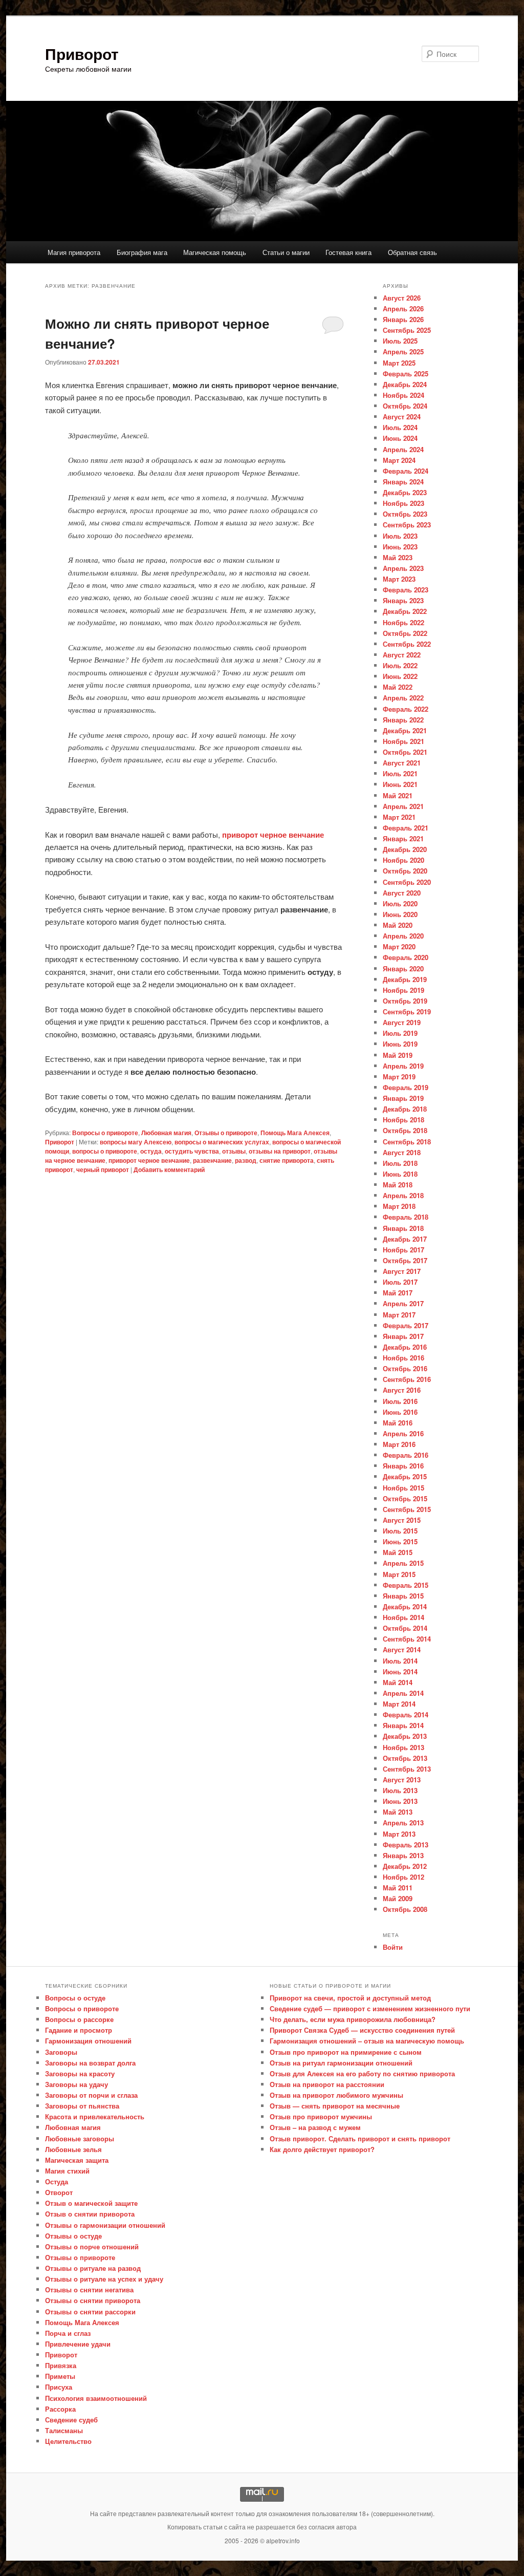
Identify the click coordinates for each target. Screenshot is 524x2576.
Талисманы (64, 2430)
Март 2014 (399, 1704)
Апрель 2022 (403, 698)
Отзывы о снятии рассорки (90, 2312)
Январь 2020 (403, 968)
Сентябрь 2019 (407, 1012)
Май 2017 (398, 1293)
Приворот (82, 54)
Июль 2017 (400, 1282)
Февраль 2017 (406, 1325)
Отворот (59, 2192)
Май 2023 (398, 557)
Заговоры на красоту (80, 2073)
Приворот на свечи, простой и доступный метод (350, 1998)
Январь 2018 (403, 1228)
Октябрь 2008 (405, 1909)
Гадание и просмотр (79, 2030)
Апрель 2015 (403, 1563)
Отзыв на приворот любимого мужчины (336, 2095)
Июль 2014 (400, 1661)
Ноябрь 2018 (403, 1120)
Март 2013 (399, 1834)
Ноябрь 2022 (403, 622)
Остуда (57, 2181)
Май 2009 (398, 1898)
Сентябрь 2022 (407, 644)
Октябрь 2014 (405, 1628)
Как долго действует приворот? (322, 2149)
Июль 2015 (400, 1531)
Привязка (61, 2365)
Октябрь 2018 (405, 1130)
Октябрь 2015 (405, 1498)
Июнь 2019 (400, 1044)
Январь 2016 (403, 1466)
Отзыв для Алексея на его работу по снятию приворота (362, 2073)
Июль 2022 (400, 665)
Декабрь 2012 (405, 1866)
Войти (393, 1947)
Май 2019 (398, 1055)
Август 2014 (402, 1649)
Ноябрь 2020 (403, 860)
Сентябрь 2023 (407, 525)
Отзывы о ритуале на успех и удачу (104, 2279)
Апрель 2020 (403, 936)
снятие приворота (287, 1160)
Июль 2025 (400, 341)
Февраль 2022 (406, 709)
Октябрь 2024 (405, 406)
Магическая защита (77, 2160)
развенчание (212, 1160)
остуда (151, 1151)
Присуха (59, 2387)
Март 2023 (399, 579)
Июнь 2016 (400, 1412)
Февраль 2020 (406, 957)
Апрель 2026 (403, 308)
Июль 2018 (400, 1163)
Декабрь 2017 (405, 1239)
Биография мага (142, 252)
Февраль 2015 (406, 1585)
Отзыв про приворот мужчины (321, 2116)
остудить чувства (192, 1151)
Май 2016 (398, 1423)
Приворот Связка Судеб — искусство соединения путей (362, 2030)
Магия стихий (67, 2171)
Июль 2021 (400, 773)
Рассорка (60, 2409)
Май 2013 (398, 1812)
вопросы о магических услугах (222, 1142)
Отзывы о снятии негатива (89, 2290)
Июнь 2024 (400, 438)
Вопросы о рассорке (79, 2019)
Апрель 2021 (403, 806)
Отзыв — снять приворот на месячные (335, 2106)
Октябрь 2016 (405, 1368)
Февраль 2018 (406, 1217)
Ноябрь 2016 (403, 1358)
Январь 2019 (403, 1098)
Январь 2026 (403, 319)
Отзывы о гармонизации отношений (105, 2225)
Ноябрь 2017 (403, 1250)
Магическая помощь (215, 252)
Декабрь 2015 (405, 1476)
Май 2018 (398, 1185)
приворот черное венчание (273, 835)
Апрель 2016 (403, 1433)
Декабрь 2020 (405, 849)
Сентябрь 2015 (407, 1509)
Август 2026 (402, 298)
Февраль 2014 (406, 1715)
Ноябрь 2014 (403, 1617)
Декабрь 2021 (405, 730)
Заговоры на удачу (77, 2084)
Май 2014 (398, 1682)
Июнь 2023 (400, 547)
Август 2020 (402, 893)
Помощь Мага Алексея (295, 1133)
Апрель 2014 (403, 1693)
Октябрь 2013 (405, 1758)
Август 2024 (402, 417)
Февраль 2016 (406, 1455)
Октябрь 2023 (405, 514)
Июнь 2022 (400, 676)
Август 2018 (402, 1152)
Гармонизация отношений (88, 2041)
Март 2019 (399, 1077)
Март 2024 (399, 460)
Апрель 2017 (403, 1303)
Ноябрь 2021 (403, 741)
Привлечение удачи (78, 2344)
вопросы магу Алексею (136, 1142)
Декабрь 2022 (405, 611)
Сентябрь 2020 (407, 882)
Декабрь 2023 (405, 492)
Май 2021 (398, 795)
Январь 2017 (403, 1336)
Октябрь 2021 (405, 752)
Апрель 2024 (403, 449)
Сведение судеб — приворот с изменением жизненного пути (370, 2008)
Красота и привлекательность (95, 2116)
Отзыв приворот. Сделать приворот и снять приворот (360, 2138)
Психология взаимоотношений (96, 2398)
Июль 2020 (400, 903)
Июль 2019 (400, 1033)
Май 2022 (398, 687)
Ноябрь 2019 (403, 990)
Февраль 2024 (406, 471)
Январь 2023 (403, 600)
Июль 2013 (400, 1790)
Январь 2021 (403, 838)
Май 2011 (398, 1888)
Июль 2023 (400, 536)
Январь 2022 (403, 720)
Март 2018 (399, 1206)
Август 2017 (402, 1271)
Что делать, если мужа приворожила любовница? (353, 2019)
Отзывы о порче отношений (92, 2247)
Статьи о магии (286, 252)
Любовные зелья (73, 2149)
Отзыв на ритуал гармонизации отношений (341, 2063)
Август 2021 (402, 763)
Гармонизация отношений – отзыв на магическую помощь (367, 2041)
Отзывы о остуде (73, 2236)
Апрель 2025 (403, 352)
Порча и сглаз (68, 2333)
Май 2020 (398, 925)
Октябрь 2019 (405, 1001)
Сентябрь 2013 (407, 1769)
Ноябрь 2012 (403, 1877)
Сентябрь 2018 (407, 1142)
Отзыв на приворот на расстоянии (327, 2084)
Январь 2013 (403, 1855)
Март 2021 (399, 817)
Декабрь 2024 (405, 384)
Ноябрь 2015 (403, 1488)
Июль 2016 (400, 1401)
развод (246, 1160)
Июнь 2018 (400, 1174)
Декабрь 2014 (405, 1606)
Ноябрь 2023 (403, 503)
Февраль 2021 (406, 828)
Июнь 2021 (400, 784)
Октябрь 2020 (405, 871)
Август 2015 (402, 1520)
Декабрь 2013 (405, 1736)
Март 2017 (399, 1315)
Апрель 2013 (403, 1823)
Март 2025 (399, 363)
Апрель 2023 (403, 568)
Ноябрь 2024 (403, 395)
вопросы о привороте (105, 1151)
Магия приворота (74, 252)
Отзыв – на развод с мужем (315, 2127)
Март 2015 (399, 1574)
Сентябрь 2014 (407, 1639)
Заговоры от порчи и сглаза (91, 2095)
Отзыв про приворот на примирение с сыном (346, 2052)
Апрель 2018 (403, 1195)
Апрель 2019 (403, 1066)
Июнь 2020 (400, 914)
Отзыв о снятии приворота (90, 2214)
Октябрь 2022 (405, 633)
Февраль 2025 (406, 374)
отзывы (234, 1151)
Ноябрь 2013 (403, 1747)
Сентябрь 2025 (407, 330)
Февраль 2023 (406, 590)
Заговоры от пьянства (82, 2106)
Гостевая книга (348, 252)
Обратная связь (412, 252)
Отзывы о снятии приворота (93, 2300)
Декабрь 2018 (405, 1109)
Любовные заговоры (80, 2138)
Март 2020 (399, 946)
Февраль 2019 (406, 1087)
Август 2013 (402, 1780)
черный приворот (103, 1169)
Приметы (60, 2376)
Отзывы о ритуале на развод (93, 2268)
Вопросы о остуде (75, 1998)
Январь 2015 (403, 1596)
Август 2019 (402, 1022)
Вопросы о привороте (105, 1133)
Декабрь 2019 (405, 979)
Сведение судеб (71, 2420)
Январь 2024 (403, 482)
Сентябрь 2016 (407, 1379)
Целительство (68, 2441)
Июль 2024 (400, 427)
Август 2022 (402, 655)
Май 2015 (398, 1552)
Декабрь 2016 (405, 1347)
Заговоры (61, 2052)
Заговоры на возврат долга (90, 2063)
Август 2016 (402, 1390)
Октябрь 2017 (405, 1260)
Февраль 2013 (406, 1845)
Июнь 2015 (400, 1541)
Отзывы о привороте (226, 1133)
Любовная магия (166, 1133)
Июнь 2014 (400, 1672)
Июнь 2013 (400, 1801)
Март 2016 (399, 1444)
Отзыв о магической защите (91, 2203)
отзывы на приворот (280, 1151)
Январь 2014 (403, 1725)
